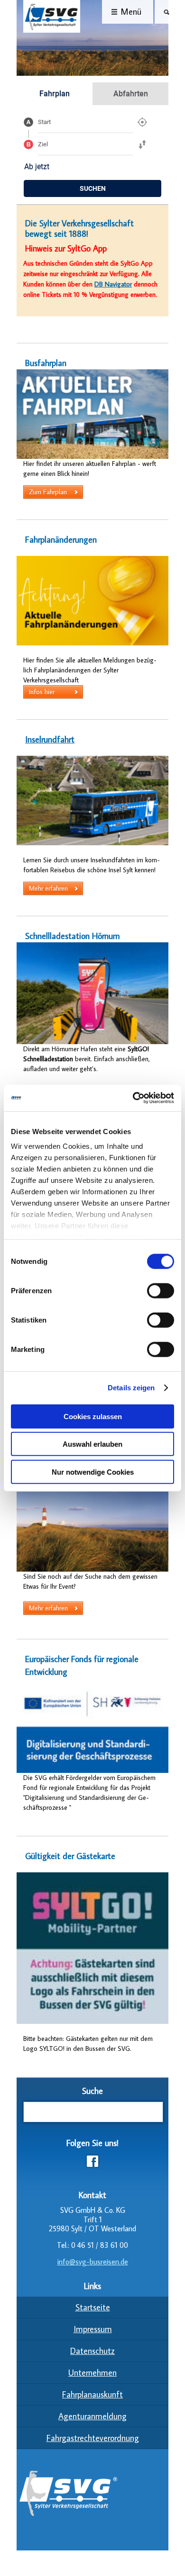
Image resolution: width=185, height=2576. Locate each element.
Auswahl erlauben (92, 1444)
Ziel (43, 144)
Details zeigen (131, 1388)
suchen (93, 188)
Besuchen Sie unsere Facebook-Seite (92, 2161)
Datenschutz (92, 2351)
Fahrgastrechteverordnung (93, 2438)
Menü (131, 12)
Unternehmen (92, 2373)
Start (44, 122)
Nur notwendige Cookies (93, 1471)
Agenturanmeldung (92, 2416)
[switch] (161, 1290)
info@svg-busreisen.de (93, 2262)
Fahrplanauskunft (92, 2394)
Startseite (93, 2307)
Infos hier (43, 692)
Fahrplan (55, 94)
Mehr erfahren (48, 888)
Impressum (93, 2329)
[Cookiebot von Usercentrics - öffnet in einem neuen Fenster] (133, 1098)
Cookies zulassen (93, 1416)
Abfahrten (131, 94)
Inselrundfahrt (50, 739)
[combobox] (85, 122)
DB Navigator (113, 284)
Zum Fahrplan (48, 492)
